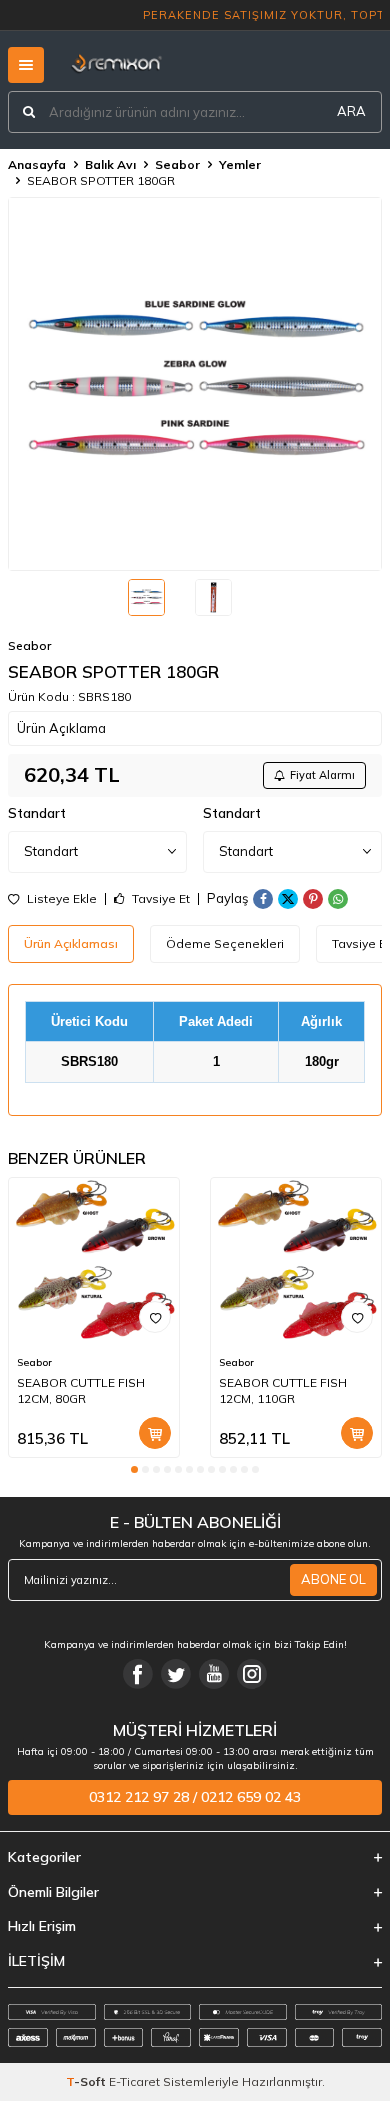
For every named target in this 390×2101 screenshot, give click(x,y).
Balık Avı (110, 164)
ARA (351, 111)
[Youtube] (214, 1674)
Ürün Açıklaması (71, 943)
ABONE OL (333, 1579)
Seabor (177, 164)
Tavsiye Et (159, 899)
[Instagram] (252, 1674)
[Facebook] (138, 1674)
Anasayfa (37, 164)
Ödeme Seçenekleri (225, 943)
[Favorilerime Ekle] (155, 1317)
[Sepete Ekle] (155, 1433)
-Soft (87, 2081)
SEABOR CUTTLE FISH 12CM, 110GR (283, 1390)
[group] (195, 384)
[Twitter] (176, 1674)
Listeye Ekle (60, 899)
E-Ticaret (134, 2081)
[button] (134, 1469)
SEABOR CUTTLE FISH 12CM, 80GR (81, 1390)
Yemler (240, 164)
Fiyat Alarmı (322, 775)
